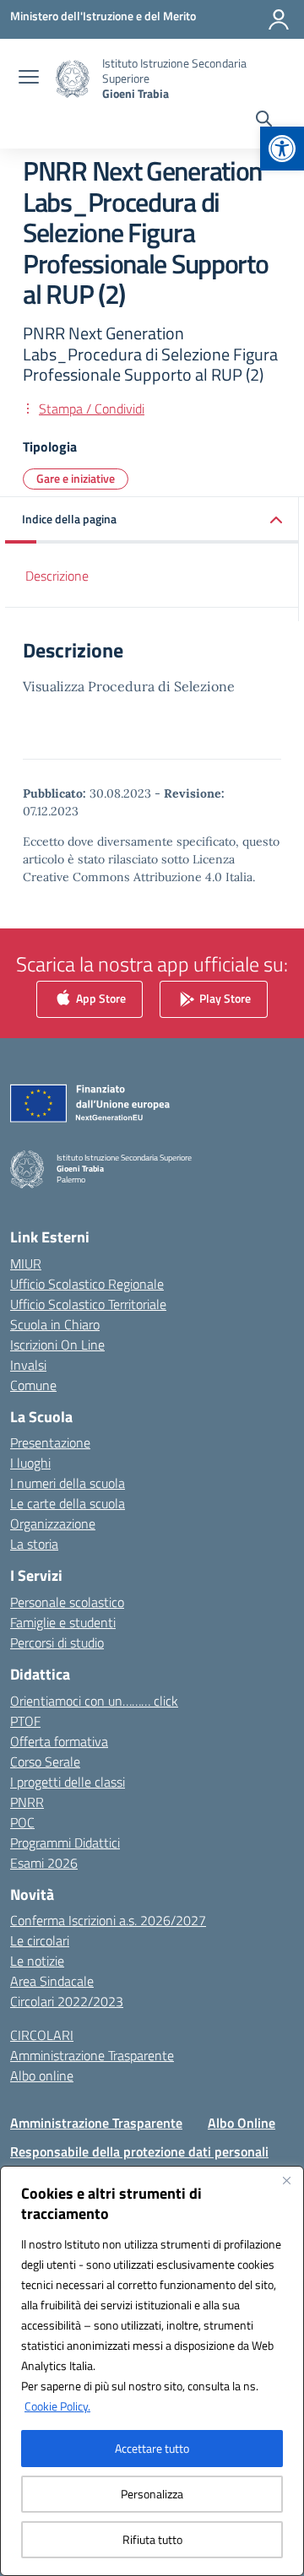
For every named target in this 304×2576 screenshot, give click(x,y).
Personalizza (152, 2494)
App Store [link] (100, 997)
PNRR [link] (27, 1802)
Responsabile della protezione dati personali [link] (139, 2151)
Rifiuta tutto (152, 2539)
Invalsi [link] (28, 1365)
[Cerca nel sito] (264, 121)
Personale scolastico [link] (67, 1602)
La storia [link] (34, 1544)
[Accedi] (279, 19)
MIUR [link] (26, 1264)
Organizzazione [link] (53, 1523)
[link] (282, 149)
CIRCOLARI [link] (42, 2035)
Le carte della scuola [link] (68, 1503)
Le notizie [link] (37, 1961)
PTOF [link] (25, 1721)
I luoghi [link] (30, 1463)
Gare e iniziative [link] (76, 478)
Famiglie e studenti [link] (63, 1622)
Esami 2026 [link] (44, 1863)
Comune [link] (33, 1385)
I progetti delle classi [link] (68, 1782)
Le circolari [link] (40, 1940)
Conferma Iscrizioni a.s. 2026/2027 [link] (108, 1920)
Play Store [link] (224, 997)
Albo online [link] (42, 2075)
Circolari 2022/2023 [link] (67, 2001)
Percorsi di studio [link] (57, 1642)
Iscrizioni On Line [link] (57, 1345)
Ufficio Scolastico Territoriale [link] (88, 1304)
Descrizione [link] (57, 576)
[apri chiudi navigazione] (29, 78)
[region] (152, 2371)
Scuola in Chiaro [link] (55, 1324)
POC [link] (22, 1822)
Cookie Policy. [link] (57, 2406)
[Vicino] (286, 2180)
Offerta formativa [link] (59, 1741)
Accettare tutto (152, 2448)
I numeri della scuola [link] (68, 1483)
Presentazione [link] (50, 1442)
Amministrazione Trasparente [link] (92, 2055)
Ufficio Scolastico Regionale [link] (87, 1284)
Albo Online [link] (242, 2123)
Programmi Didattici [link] (65, 1843)
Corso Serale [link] (45, 1762)
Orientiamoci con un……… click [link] (94, 1701)
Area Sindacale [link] (52, 1981)
